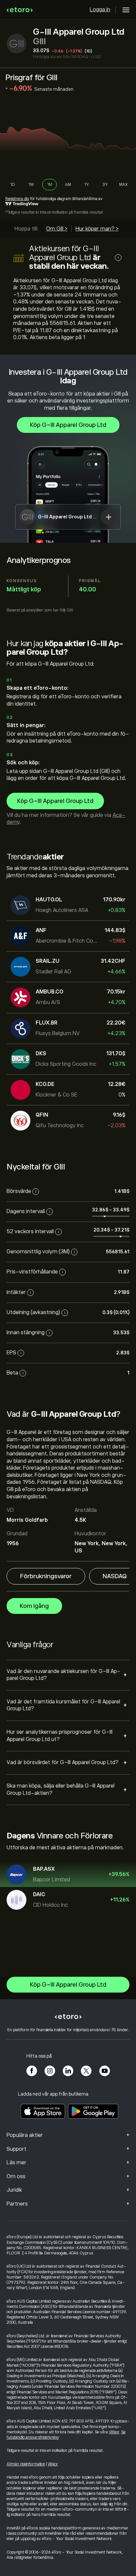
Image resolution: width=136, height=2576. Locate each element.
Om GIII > (57, 229)
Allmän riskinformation (26, 2464)
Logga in (100, 10)
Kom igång (34, 1606)
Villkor (114, 2432)
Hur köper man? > (97, 229)
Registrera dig (17, 199)
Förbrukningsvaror (46, 1576)
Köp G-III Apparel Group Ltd (68, 425)
